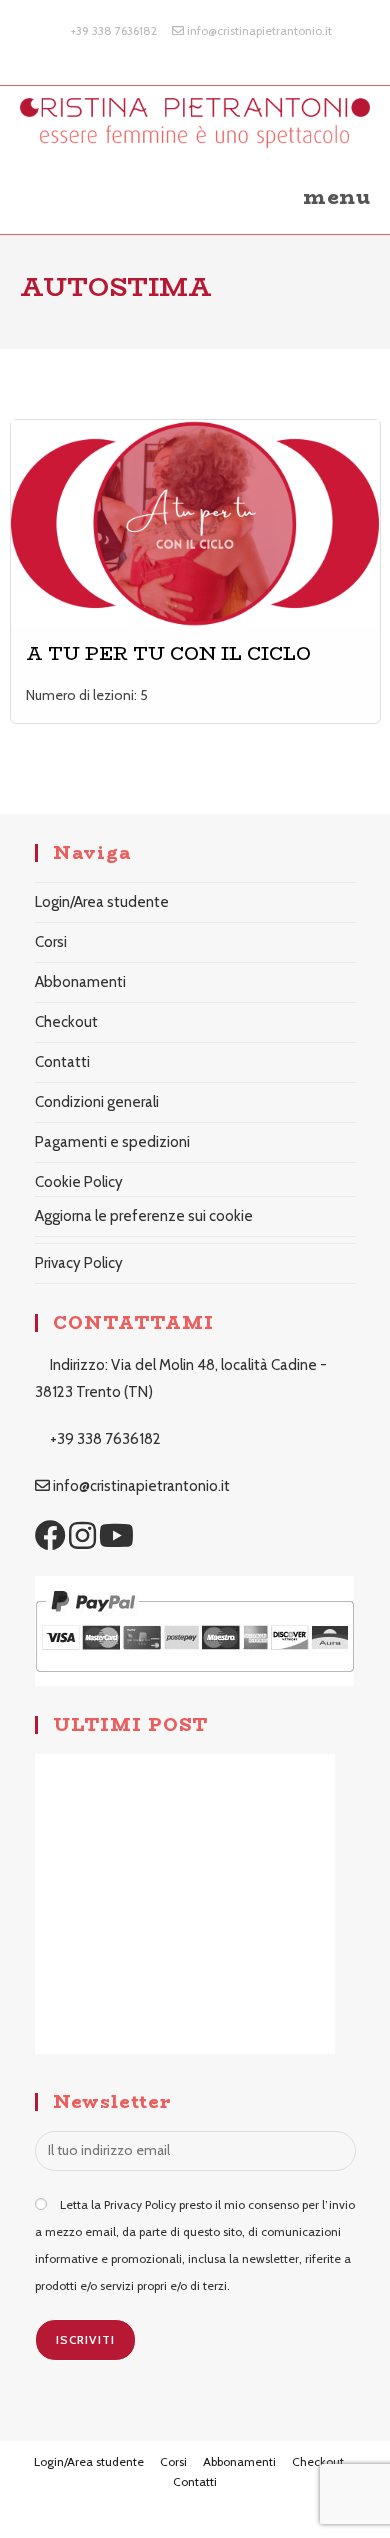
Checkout (66, 1022)
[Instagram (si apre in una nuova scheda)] (198, 51)
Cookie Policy (79, 1182)
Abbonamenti (80, 982)
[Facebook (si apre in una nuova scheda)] (175, 51)
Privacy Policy (79, 1263)
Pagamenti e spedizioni (112, 1142)
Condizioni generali (97, 1102)
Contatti (62, 1062)
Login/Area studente (102, 902)
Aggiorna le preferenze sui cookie (144, 1216)
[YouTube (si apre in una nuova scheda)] (218, 51)
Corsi (51, 942)
